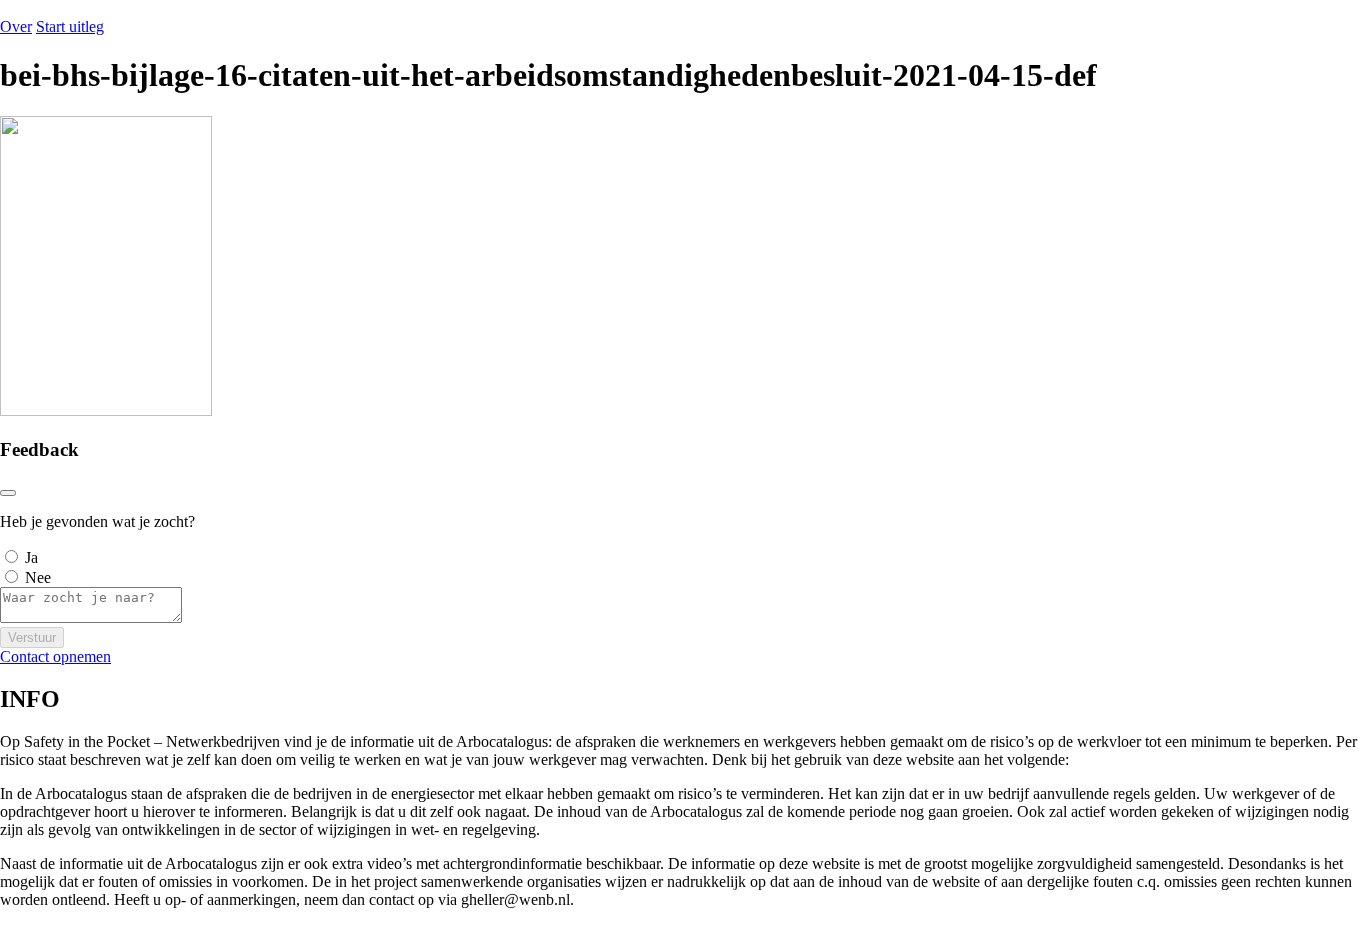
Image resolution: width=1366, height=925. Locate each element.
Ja (31, 557)
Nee (38, 577)
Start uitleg (70, 26)
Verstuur (32, 637)
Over (16, 26)
